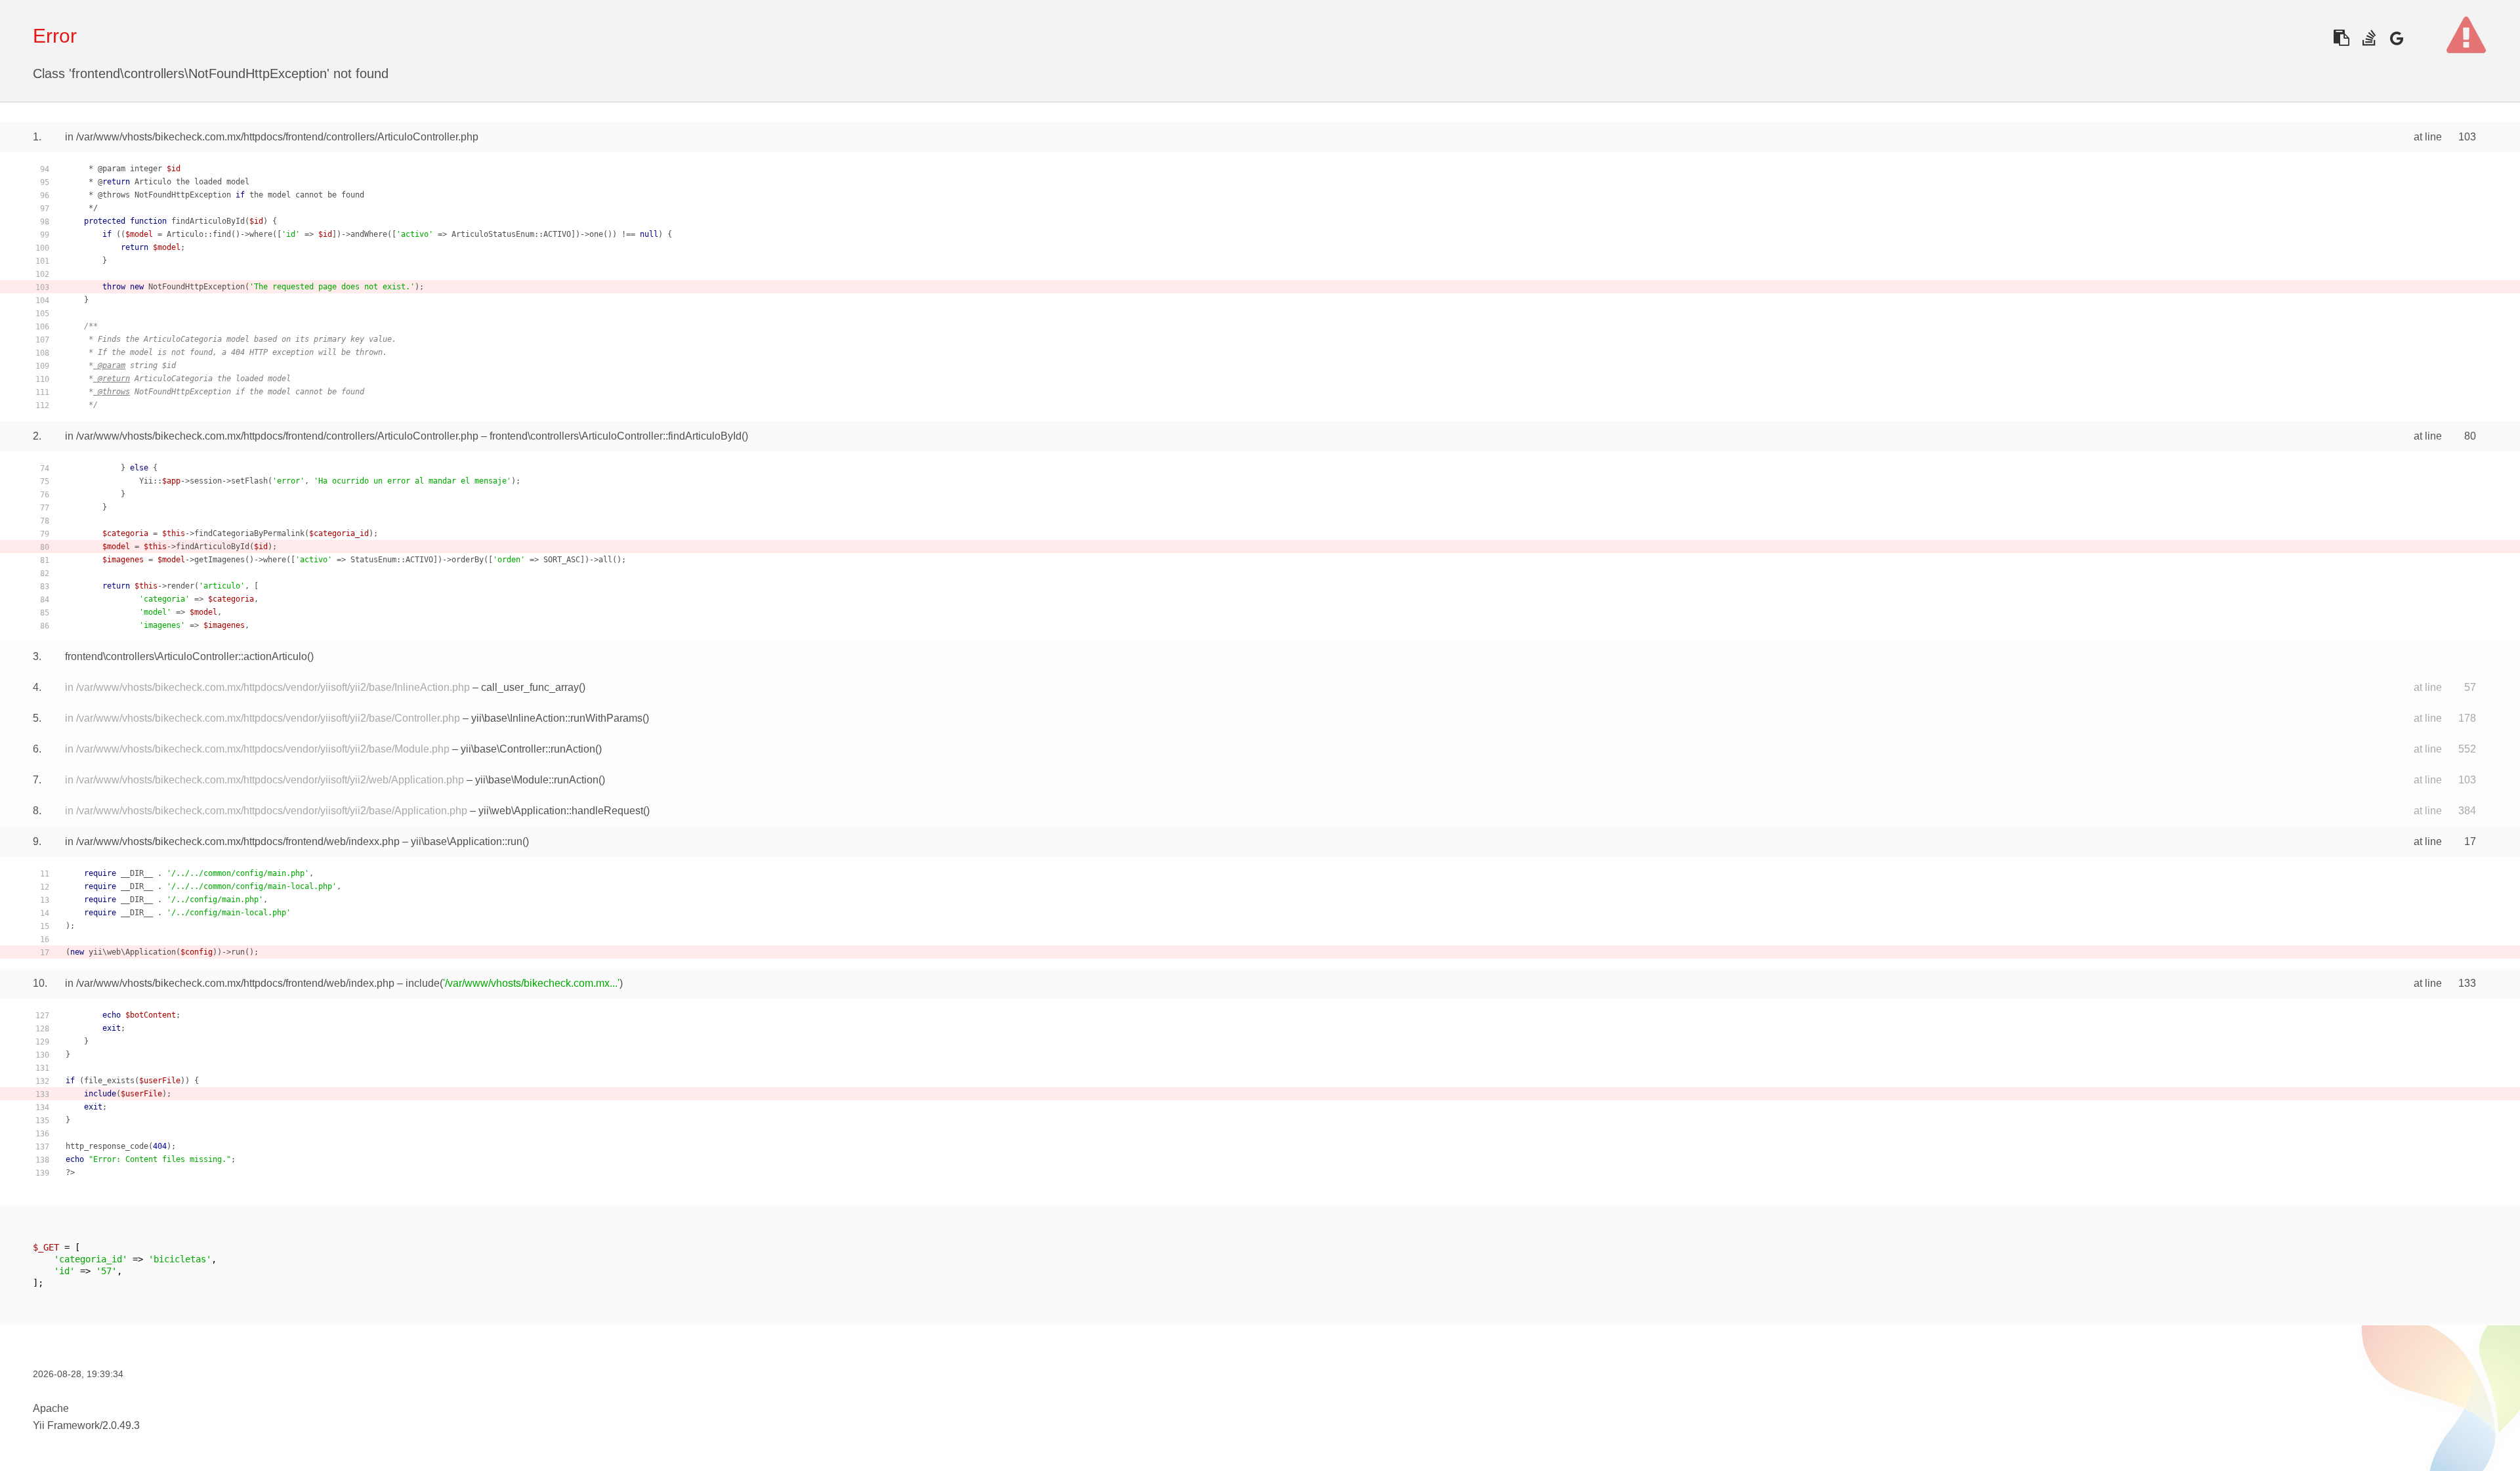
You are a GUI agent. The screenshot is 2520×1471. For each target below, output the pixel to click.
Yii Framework (66, 1425)
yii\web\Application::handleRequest (561, 811)
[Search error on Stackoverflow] (2369, 38)
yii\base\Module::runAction (537, 780)
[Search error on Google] (2396, 38)
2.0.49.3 (121, 1425)
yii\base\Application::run (467, 841)
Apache (51, 1408)
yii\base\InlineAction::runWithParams (557, 718)
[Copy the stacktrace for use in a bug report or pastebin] (2341, 38)
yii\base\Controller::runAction (528, 749)
